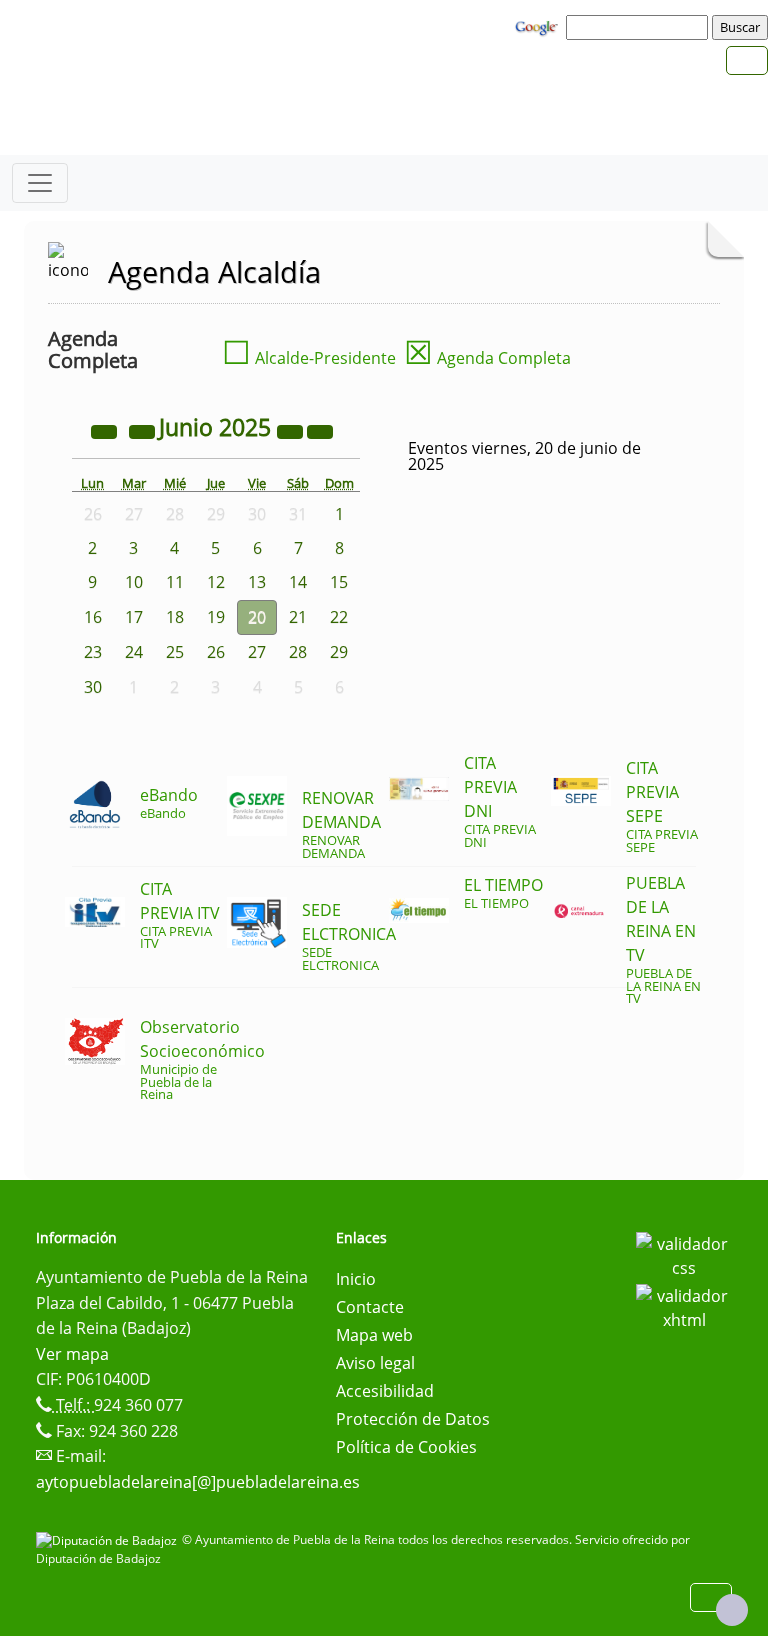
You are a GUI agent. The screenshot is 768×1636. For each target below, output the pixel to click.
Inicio (356, 1279)
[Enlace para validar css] (684, 1254)
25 (175, 652)
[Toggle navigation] (40, 183)
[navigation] (640, 27)
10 (134, 582)
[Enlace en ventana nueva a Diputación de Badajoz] (109, 1539)
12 (216, 582)
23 (93, 652)
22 (339, 617)
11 (175, 582)
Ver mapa (72, 1354)
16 (93, 617)
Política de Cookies (406, 1447)
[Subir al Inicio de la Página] (732, 1610)
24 (134, 652)
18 (175, 617)
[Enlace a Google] (539, 26)
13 (257, 582)
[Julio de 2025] (320, 430)
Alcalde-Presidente (309, 358)
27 (257, 652)
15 (339, 582)
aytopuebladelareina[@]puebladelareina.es (198, 1482)
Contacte (370, 1307)
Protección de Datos (413, 1419)
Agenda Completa (487, 358)
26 (216, 652)
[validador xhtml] (684, 1306)
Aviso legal (375, 1363)
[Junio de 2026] (292, 430)
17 (134, 617)
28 (298, 652)
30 (93, 687)
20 (257, 617)
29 (339, 652)
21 (298, 617)
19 (216, 617)
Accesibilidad (385, 1391)
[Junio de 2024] (106, 430)
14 (298, 582)
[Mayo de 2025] (144, 430)
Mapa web (374, 1335)
